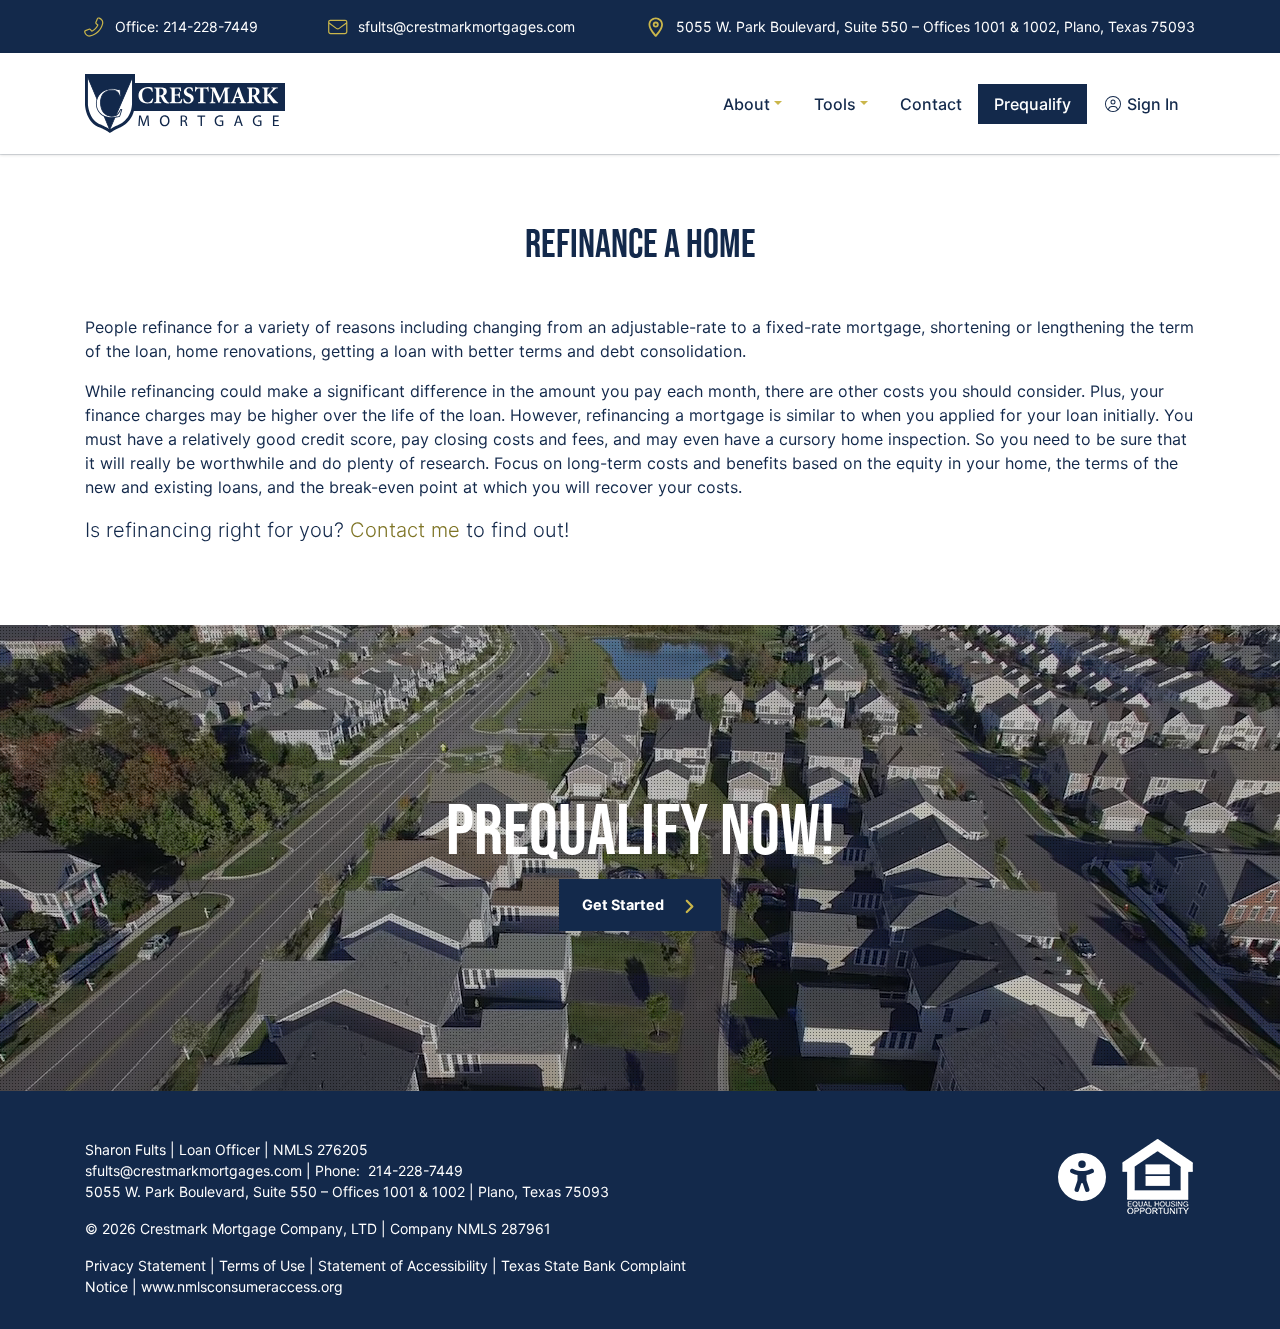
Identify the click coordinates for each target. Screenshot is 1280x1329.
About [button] (748, 104)
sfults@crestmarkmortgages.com (466, 26)
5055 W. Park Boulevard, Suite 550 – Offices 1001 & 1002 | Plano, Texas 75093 (347, 1191)
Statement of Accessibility (403, 1265)
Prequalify (1032, 104)
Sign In (1151, 104)
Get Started (623, 904)
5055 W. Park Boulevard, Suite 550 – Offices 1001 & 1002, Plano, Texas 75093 (935, 26)
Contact (931, 104)
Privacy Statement (145, 1265)
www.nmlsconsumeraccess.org (242, 1286)
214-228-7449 (210, 26)
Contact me (405, 530)
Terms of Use (262, 1265)
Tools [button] (837, 104)
